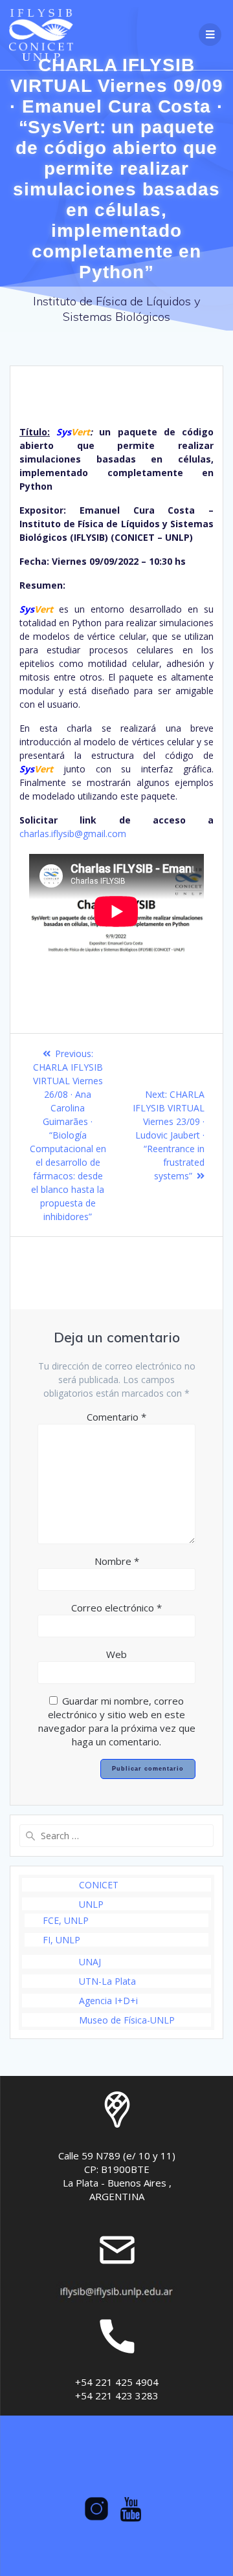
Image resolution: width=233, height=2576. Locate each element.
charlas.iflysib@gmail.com (73, 834)
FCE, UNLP (66, 1920)
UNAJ (90, 1962)
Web (116, 1654)
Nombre (117, 1561)
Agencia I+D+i (108, 2001)
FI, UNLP (61, 1940)
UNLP (91, 1904)
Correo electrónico (116, 1608)
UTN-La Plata (107, 1981)
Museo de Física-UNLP (127, 2020)
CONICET (99, 1885)
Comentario (116, 1417)
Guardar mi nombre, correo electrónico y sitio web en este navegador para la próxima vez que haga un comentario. (117, 1721)
